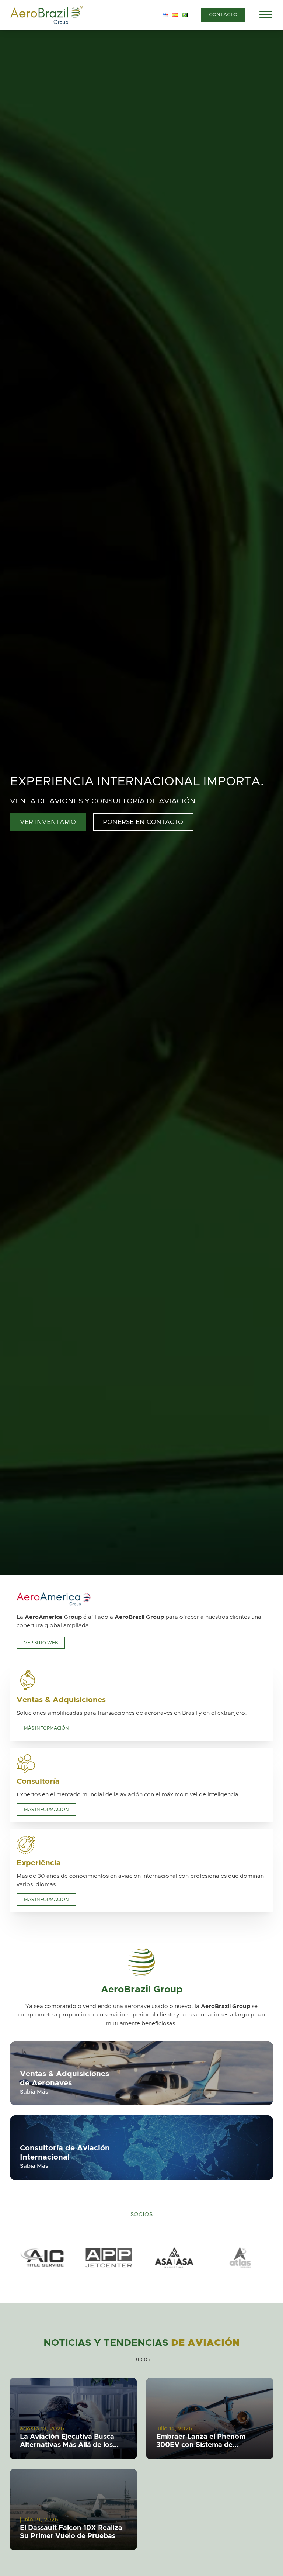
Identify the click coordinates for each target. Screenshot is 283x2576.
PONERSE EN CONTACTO (143, 822)
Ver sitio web (41, 1643)
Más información (46, 1728)
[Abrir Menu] (266, 15)
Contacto (223, 15)
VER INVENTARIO (48, 822)
